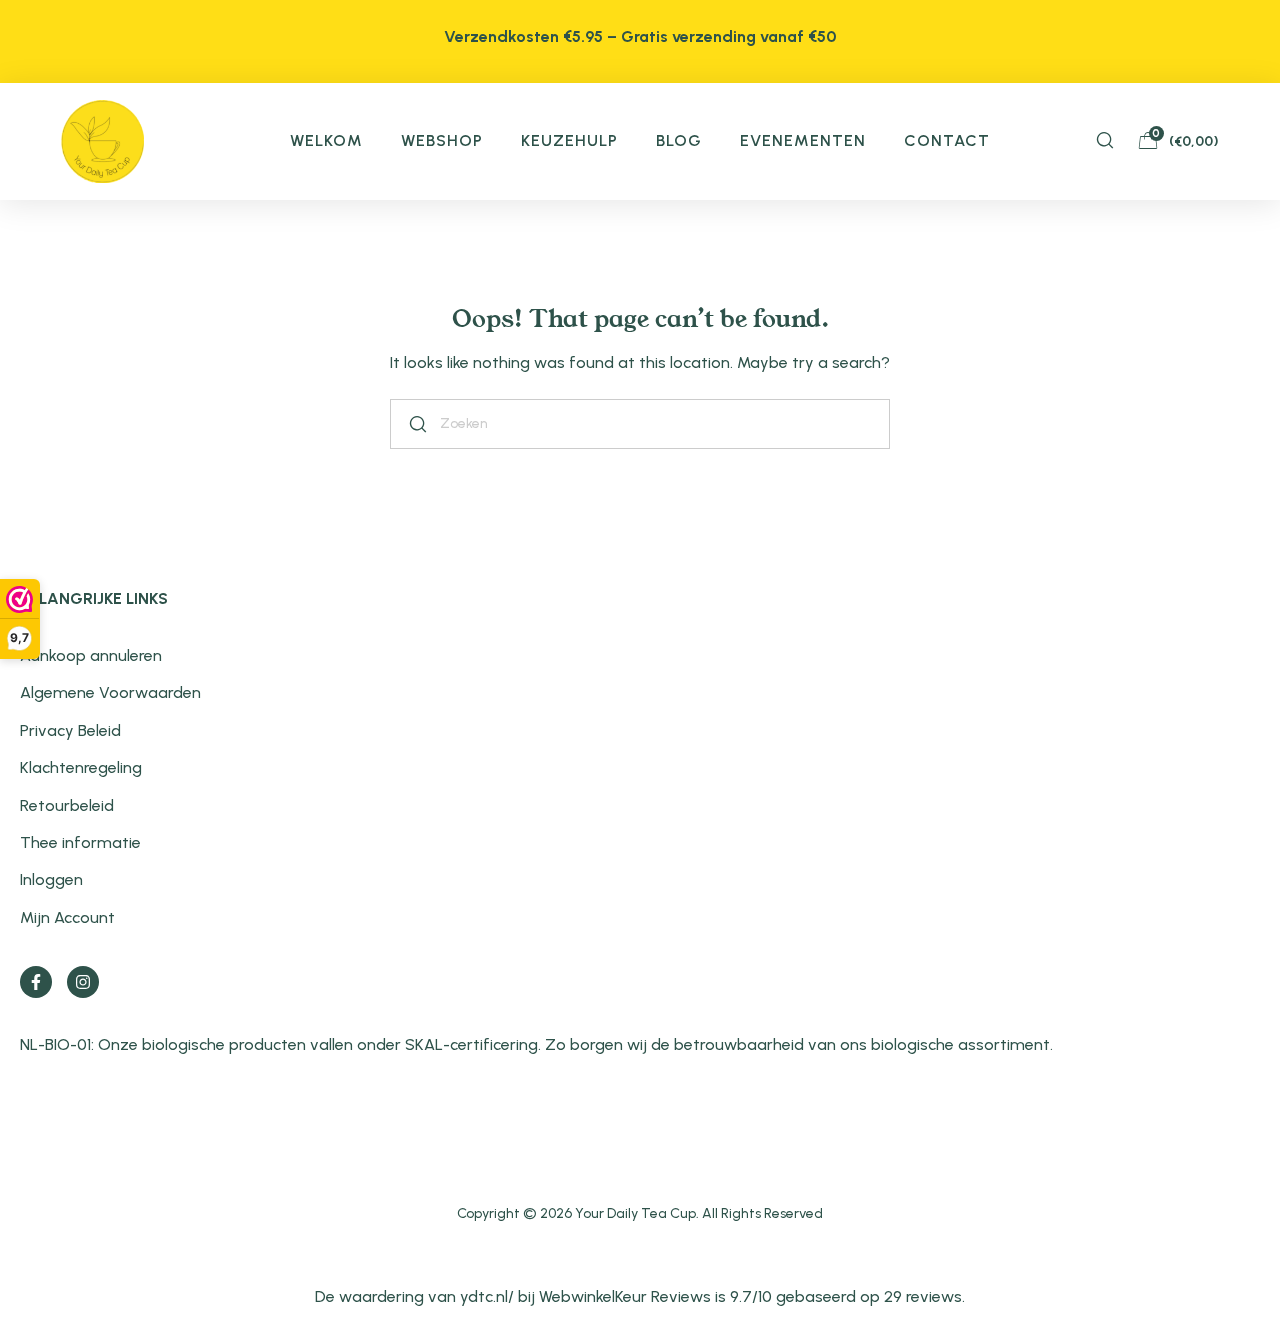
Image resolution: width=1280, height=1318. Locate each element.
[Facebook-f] (36, 982)
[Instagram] (83, 982)
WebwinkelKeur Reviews (625, 1296)
